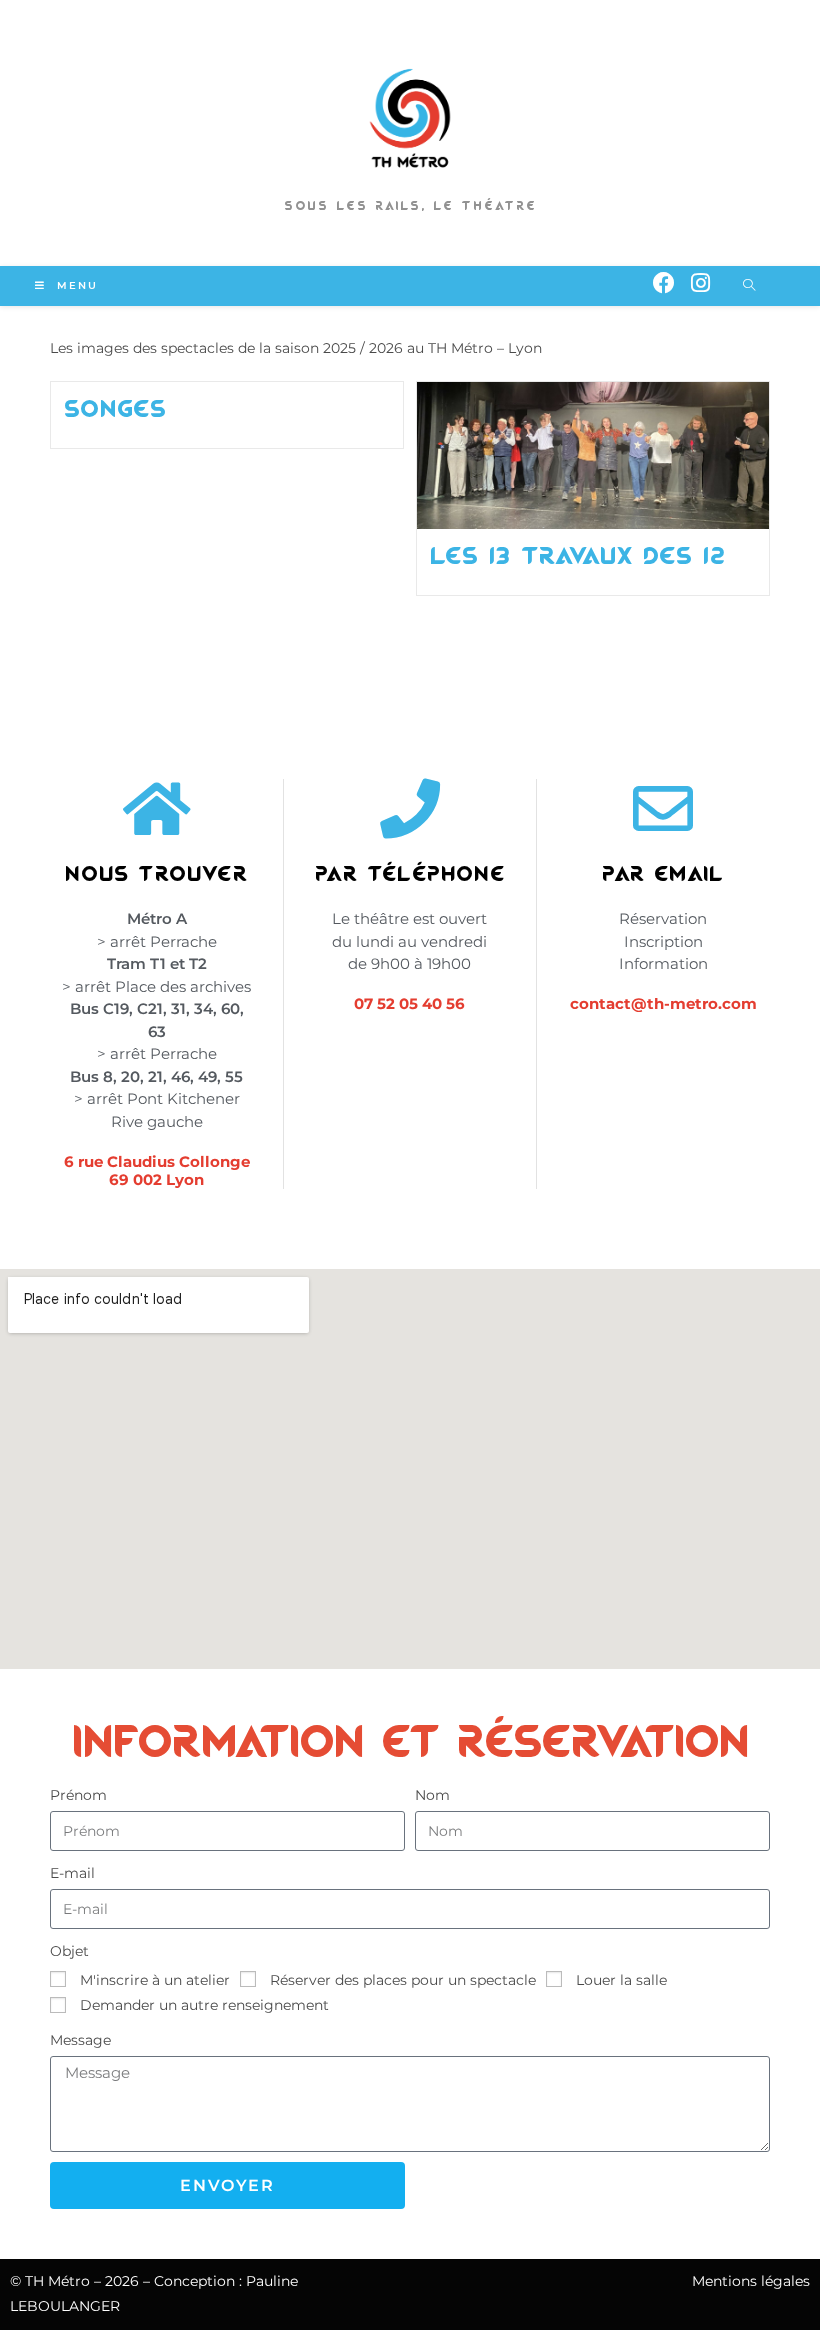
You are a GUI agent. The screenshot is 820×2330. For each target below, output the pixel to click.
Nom (432, 1795)
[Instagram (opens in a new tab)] (700, 283)
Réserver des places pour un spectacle (403, 1980)
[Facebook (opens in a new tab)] (664, 283)
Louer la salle (621, 1980)
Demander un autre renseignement (204, 2005)
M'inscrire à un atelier (155, 1980)
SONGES (115, 408)
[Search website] (749, 286)
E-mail (72, 1873)
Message (80, 2040)
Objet (69, 1951)
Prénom (78, 1795)
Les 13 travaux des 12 (578, 555)
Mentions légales (751, 2281)
